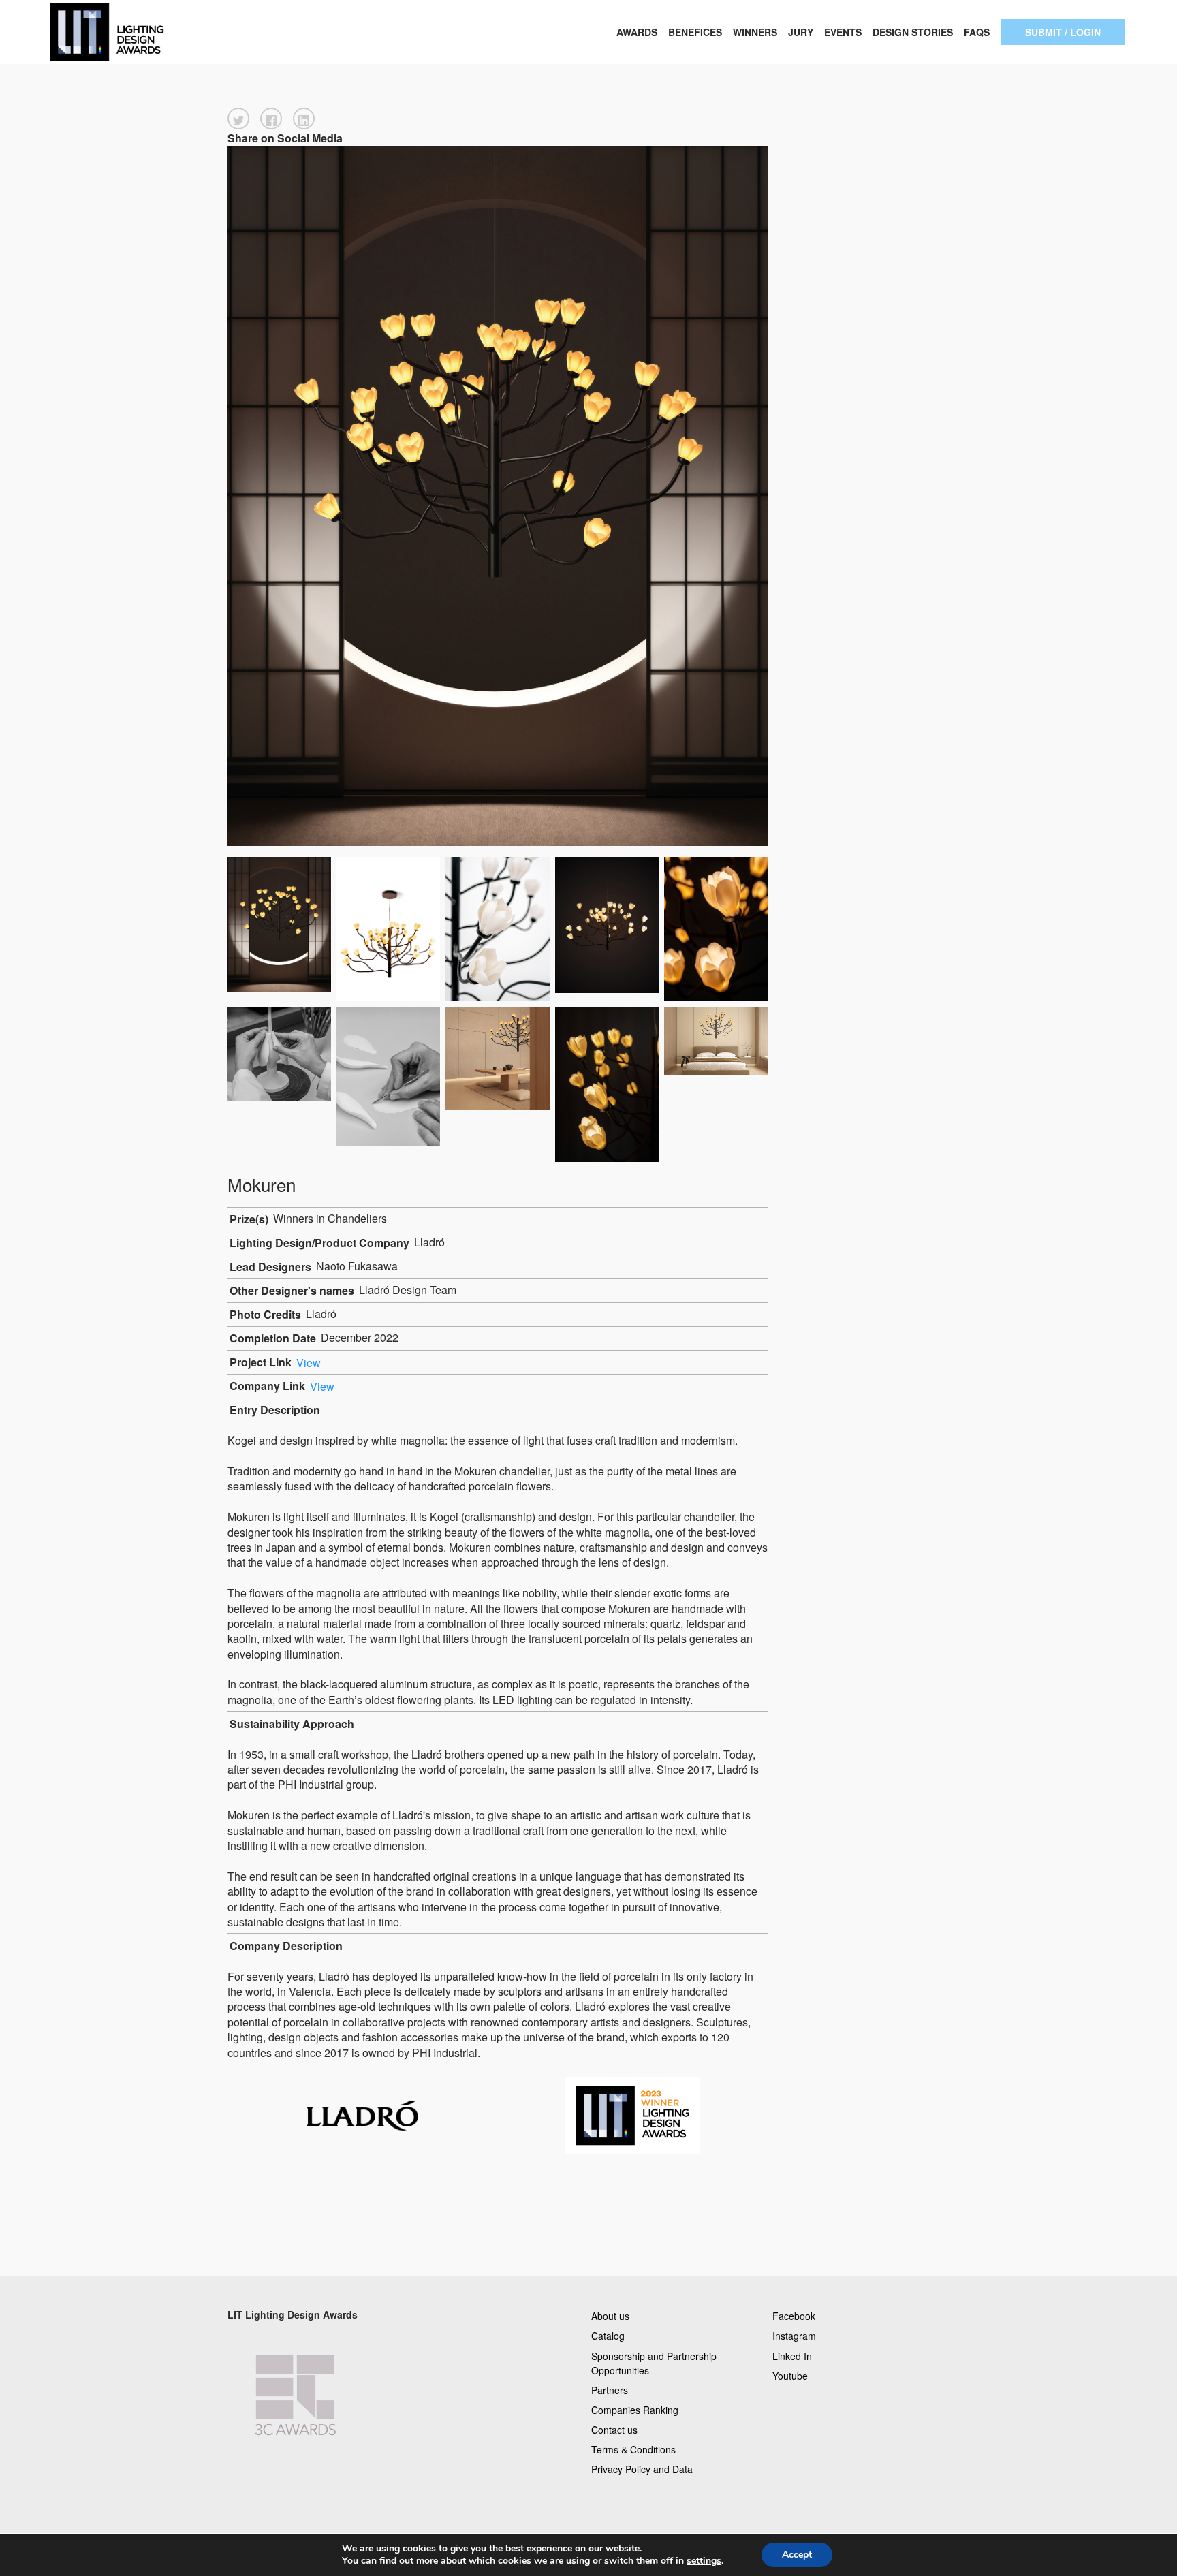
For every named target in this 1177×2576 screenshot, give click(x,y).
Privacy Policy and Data (642, 2469)
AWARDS (637, 32)
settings (704, 2561)
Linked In (792, 2355)
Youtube (790, 2375)
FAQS (977, 32)
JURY (801, 32)
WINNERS (755, 32)
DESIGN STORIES (913, 32)
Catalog (608, 2336)
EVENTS (843, 32)
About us (610, 2316)
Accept (797, 2555)
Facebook (794, 2316)
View (309, 1362)
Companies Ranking (635, 2409)
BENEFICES (695, 32)
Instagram (794, 2336)
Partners (610, 2389)
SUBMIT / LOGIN (1063, 32)
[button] (238, 119)
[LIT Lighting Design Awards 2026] (153, 32)
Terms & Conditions (633, 2449)
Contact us (614, 2430)
